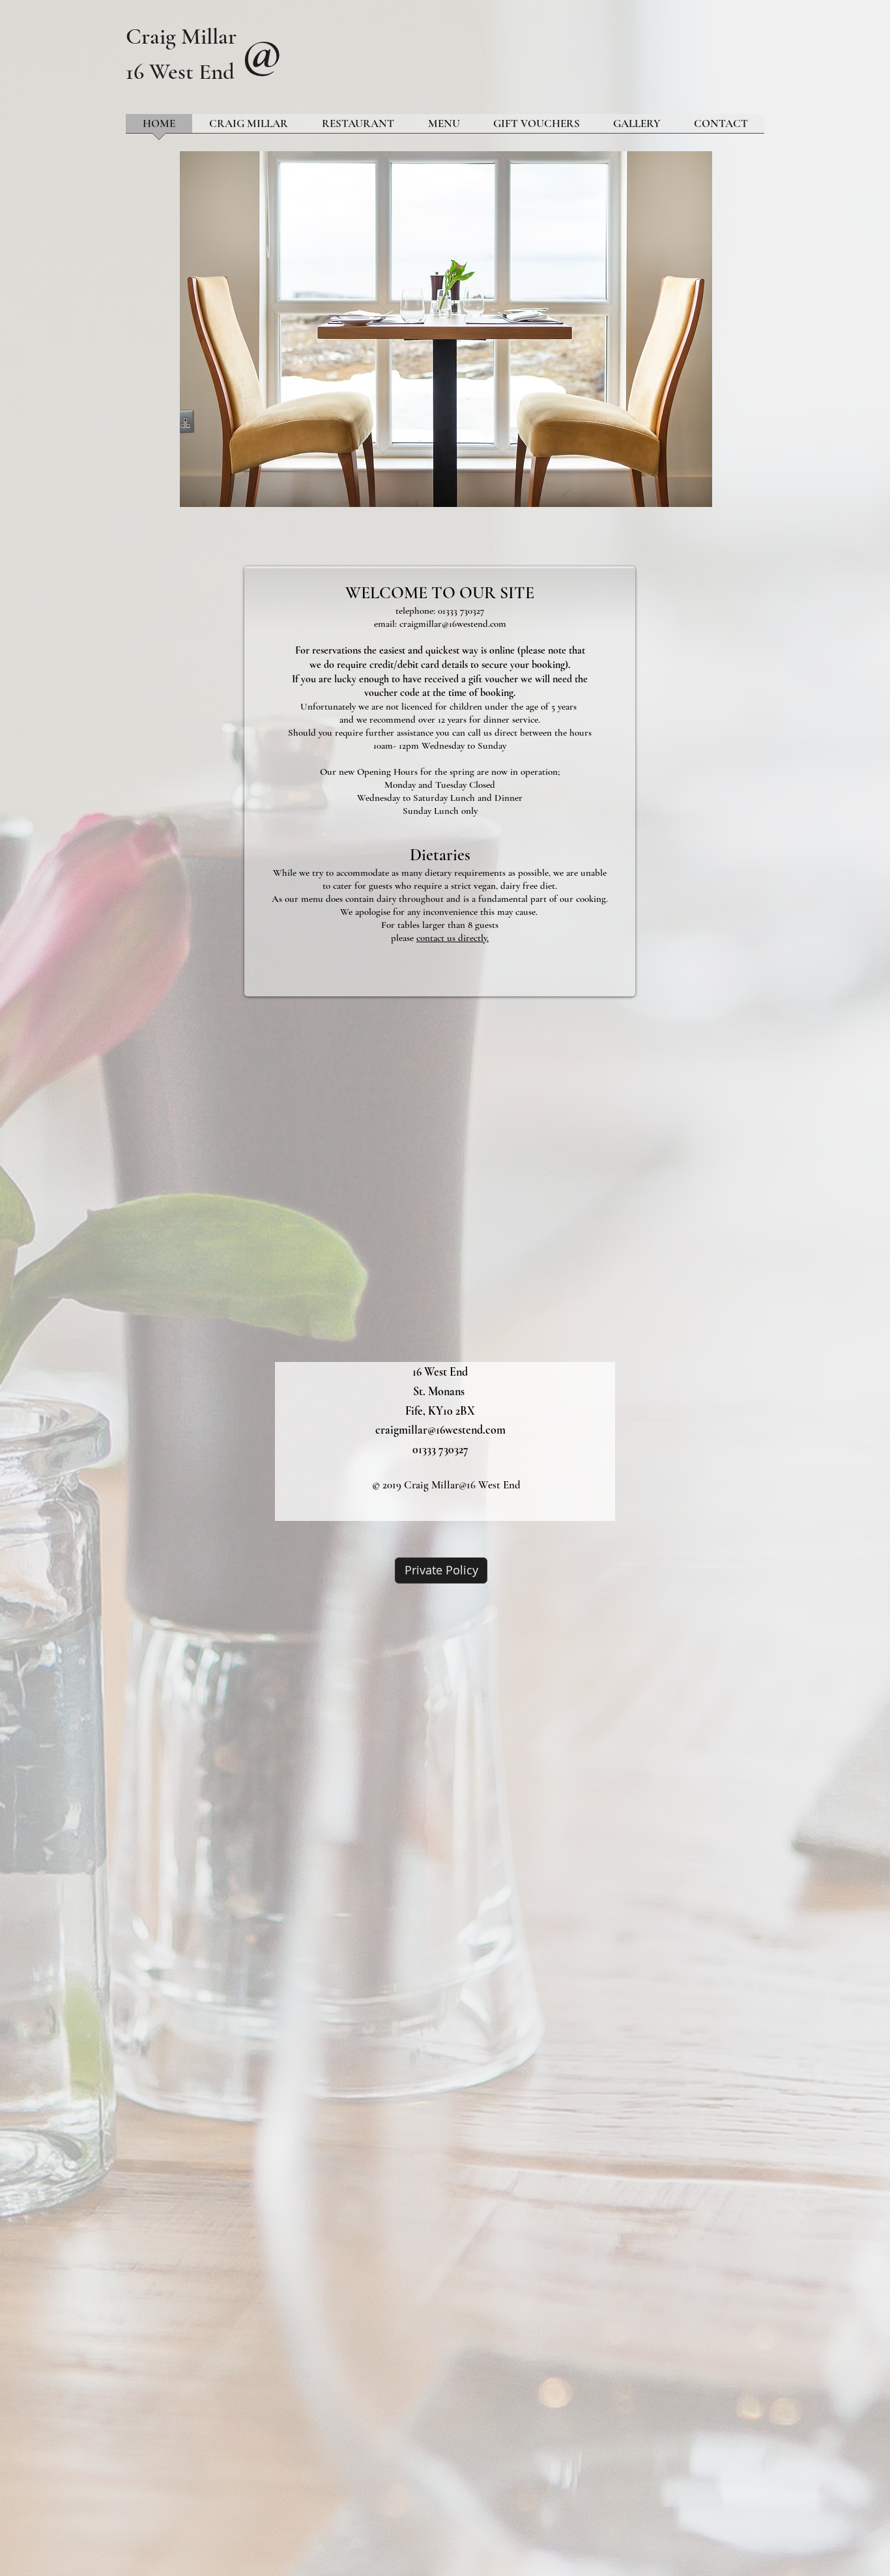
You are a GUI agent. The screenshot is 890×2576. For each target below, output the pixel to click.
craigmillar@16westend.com (453, 624)
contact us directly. (452, 938)
